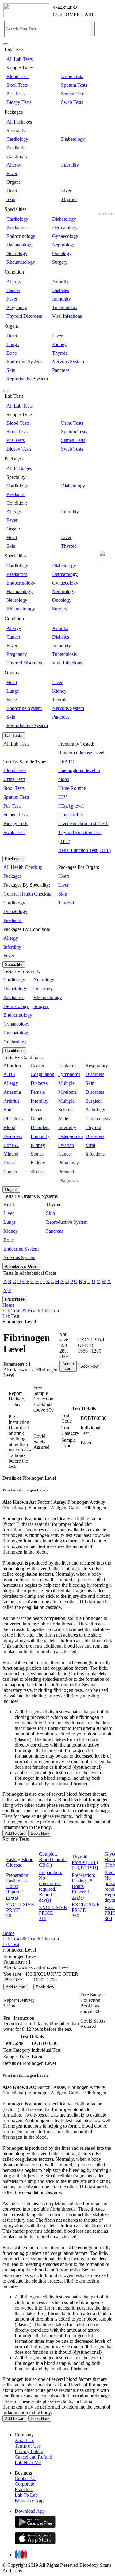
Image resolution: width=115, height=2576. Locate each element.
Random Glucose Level (81, 753)
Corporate (24, 2484)
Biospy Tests (19, 102)
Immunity (61, 299)
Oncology (62, 253)
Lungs (13, 344)
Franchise (24, 2489)
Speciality (14, 965)
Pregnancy (17, 307)
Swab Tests (72, 102)
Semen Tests (73, 94)
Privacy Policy (29, 2451)
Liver (66, 191)
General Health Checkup (27, 894)
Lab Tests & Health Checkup (31, 1311)
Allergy (14, 165)
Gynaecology (65, 236)
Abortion (12, 1066)
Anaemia (12, 1092)
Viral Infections (67, 316)
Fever (12, 173)
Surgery (60, 262)
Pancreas (61, 370)
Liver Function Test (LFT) (84, 823)
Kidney (59, 344)
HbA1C (66, 762)
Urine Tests (72, 76)
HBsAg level (71, 806)
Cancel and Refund (33, 2457)
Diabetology (73, 139)
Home (8, 1305)
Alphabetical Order (21, 1266)
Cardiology (17, 139)
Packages (14, 859)
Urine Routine (72, 788)
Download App (30, 2511)
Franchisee (15, 1299)
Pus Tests (15, 94)
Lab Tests (14, 736)
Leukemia (68, 1066)
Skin (11, 199)
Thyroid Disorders (24, 316)
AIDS (9, 1074)
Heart (12, 191)
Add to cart (68, 1366)
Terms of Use (28, 2446)
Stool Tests (17, 85)
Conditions (14, 1051)
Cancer (13, 290)
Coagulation (42, 1074)
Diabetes (61, 290)
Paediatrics (17, 228)
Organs (11, 1190)
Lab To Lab (26, 2495)
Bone (12, 353)
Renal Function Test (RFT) (84, 850)
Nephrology (64, 245)
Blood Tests (18, 76)
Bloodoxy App (29, 2501)
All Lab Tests (19, 59)
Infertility (70, 165)
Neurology (17, 253)
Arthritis (60, 282)
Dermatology (65, 228)
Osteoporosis (71, 1136)
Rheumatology (21, 262)
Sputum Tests (74, 85)
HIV (63, 797)
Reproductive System (27, 379)
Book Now (89, 1366)
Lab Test (11, 1316)
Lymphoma (69, 1074)
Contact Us (26, 2478)
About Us (24, 2440)
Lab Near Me (28, 2462)
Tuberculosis (64, 307)
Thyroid (69, 199)
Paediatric (16, 148)
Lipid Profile (71, 815)
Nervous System (68, 362)
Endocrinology (21, 236)
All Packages (19, 122)
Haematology (19, 245)
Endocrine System (24, 362)
